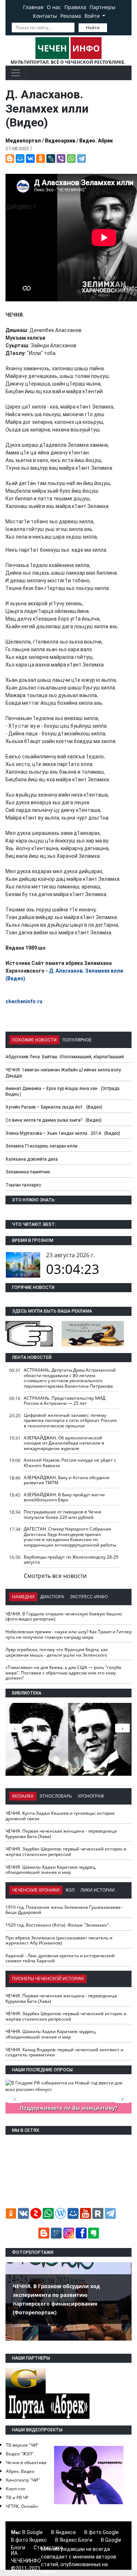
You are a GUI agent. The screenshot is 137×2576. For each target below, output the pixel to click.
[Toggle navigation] (16, 73)
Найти (93, 28)
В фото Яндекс (29, 2540)
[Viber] (61, 159)
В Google (33, 2532)
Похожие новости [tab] (34, 1040)
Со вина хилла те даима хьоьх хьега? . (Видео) (54, 1120)
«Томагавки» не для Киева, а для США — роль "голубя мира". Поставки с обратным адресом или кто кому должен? (63, 1673)
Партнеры (102, 7)
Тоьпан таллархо (23, 1185)
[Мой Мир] (20, 159)
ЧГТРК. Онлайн (22, 2506)
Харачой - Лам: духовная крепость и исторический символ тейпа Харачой (60, 1958)
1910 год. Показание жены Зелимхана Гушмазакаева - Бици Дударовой (64, 1910)
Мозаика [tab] (23, 1796)
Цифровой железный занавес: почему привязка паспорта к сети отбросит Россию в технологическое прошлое (70, 1420)
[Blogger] (10, 159)
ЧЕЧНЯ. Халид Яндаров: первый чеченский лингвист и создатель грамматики (64, 2052)
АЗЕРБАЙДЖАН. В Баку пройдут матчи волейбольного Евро (64, 1497)
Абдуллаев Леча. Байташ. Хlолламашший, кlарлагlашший (65, 1057)
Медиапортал (23, 141)
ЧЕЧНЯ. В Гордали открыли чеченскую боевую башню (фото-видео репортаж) (64, 1617)
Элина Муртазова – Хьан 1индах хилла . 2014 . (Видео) (63, 1133)
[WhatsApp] (71, 159)
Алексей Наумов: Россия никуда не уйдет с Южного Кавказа (70, 1463)
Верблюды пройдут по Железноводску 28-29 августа (71, 1560)
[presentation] (122, 1728)
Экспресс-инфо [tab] (89, 1597)
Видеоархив (60, 141)
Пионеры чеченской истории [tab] (48, 1979)
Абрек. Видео (20, 2471)
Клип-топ (16, 2489)
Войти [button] (93, 16)
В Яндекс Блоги (74, 2540)
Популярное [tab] (77, 1040)
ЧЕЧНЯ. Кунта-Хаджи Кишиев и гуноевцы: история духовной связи (60, 1816)
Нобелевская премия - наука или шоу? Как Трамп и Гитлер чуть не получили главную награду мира (68, 1634)
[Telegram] (81, 159)
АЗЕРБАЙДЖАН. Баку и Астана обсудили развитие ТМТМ (67, 1480)
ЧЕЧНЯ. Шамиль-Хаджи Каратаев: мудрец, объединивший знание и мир (51, 1870)
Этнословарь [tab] (56, 1796)
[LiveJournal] (51, 159)
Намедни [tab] (23, 1597)
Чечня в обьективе (26, 2462)
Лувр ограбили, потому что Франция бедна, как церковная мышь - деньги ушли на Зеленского (57, 1652)
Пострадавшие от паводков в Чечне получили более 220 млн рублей (63, 1514)
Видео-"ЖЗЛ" (20, 2454)
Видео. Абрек (96, 141)
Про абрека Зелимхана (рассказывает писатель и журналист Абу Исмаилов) (59, 1940)
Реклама (71, 16)
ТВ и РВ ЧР (17, 2497)
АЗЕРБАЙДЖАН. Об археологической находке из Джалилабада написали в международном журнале (64, 1443)
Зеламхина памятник (28, 1172)
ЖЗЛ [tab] (70, 1890)
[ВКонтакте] (30, 159)
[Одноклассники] (41, 159)
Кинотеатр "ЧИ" (23, 2480)
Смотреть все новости (55, 1576)
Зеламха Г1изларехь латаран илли (41, 1146)
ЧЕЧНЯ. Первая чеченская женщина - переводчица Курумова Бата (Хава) (61, 1834)
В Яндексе (64, 2532)
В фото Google (102, 2532)
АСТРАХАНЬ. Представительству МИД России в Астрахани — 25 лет (64, 1401)
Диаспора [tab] (52, 1597)
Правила (75, 7)
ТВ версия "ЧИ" (22, 2445)
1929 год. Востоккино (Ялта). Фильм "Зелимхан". (58, 1925)
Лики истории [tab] (98, 1890)
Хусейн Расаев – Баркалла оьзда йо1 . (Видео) (54, 1107)
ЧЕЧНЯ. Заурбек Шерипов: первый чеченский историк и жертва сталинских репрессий (66, 1852)
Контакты (45, 16)
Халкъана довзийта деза (32, 1159)
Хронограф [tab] (91, 1796)
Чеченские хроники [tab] (36, 1890)
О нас (54, 7)
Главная (33, 7)
